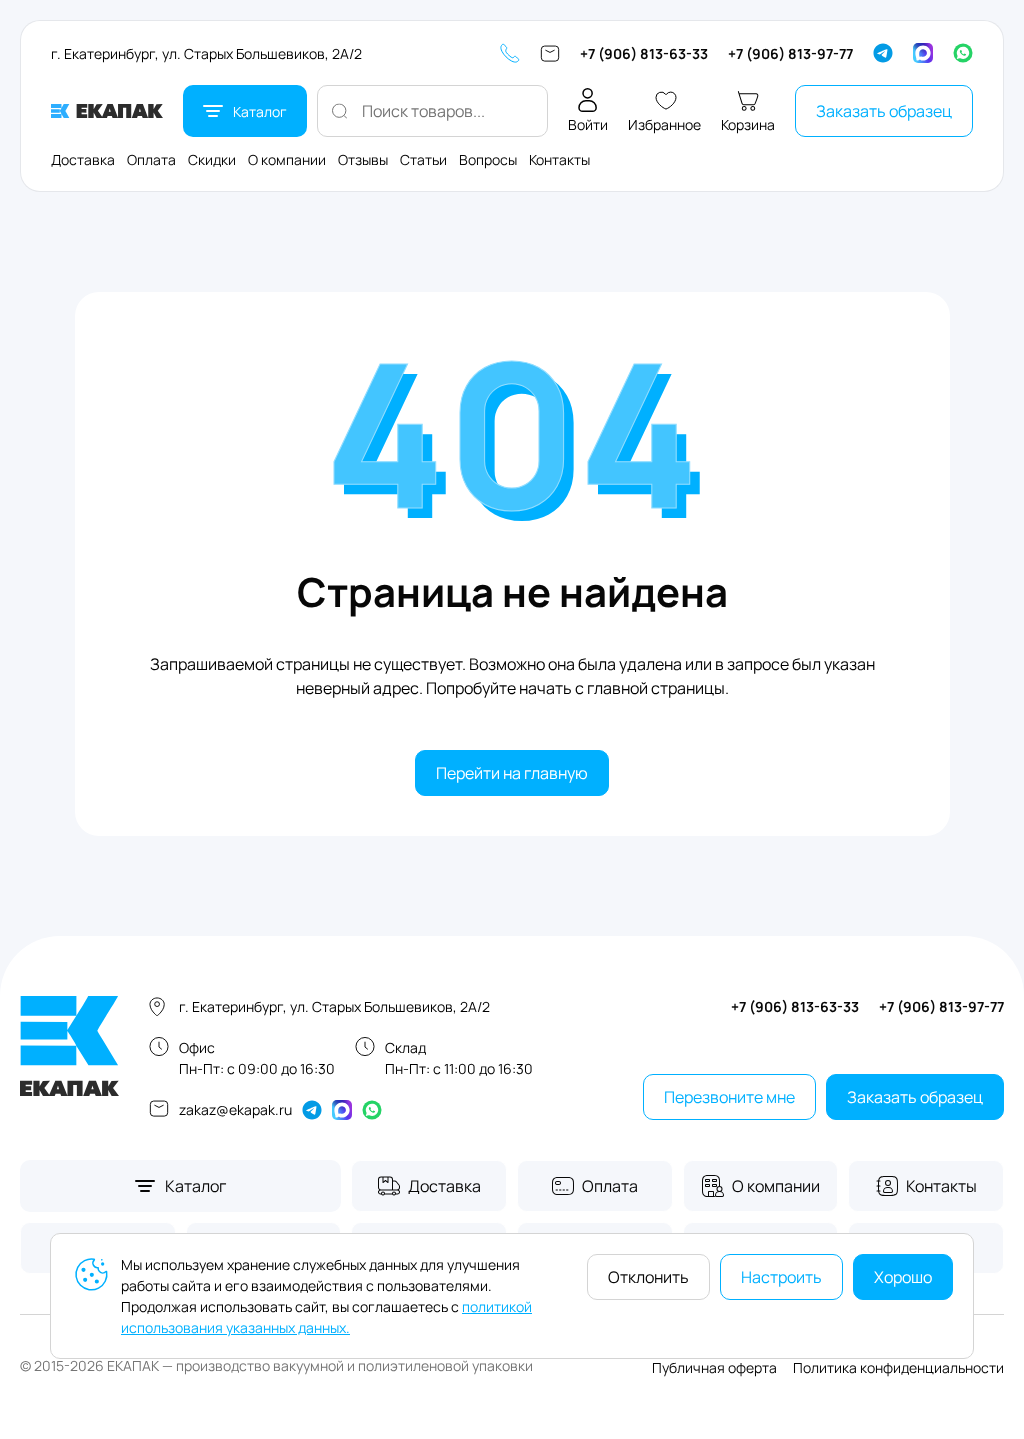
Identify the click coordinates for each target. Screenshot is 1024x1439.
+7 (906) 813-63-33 (644, 53)
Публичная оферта (714, 1367)
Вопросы (488, 159)
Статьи (423, 159)
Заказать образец (884, 111)
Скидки (212, 159)
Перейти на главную (512, 773)
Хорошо (903, 1277)
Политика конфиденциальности (898, 1367)
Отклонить (648, 1277)
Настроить (781, 1277)
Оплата (151, 159)
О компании (287, 159)
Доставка (83, 159)
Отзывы (363, 159)
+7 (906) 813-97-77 (790, 53)
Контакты (559, 159)
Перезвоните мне (729, 1097)
